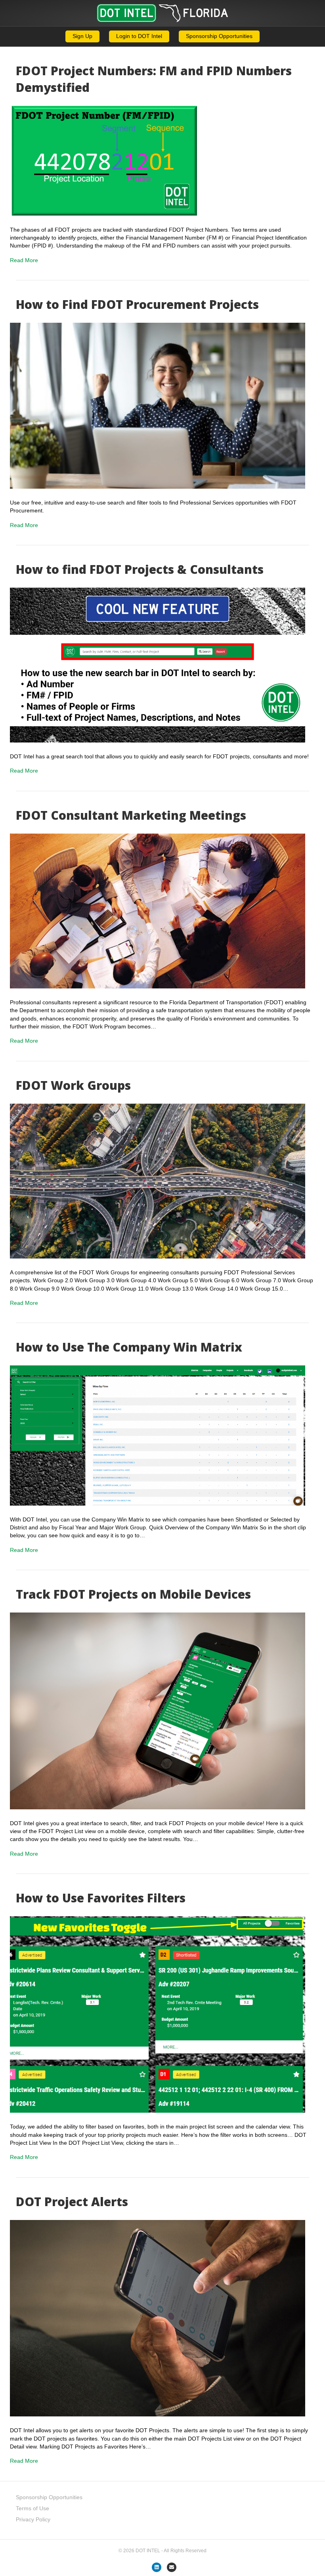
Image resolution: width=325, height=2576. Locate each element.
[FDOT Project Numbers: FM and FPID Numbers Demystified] (158, 160)
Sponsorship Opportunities (219, 36)
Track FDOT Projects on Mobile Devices (133, 1594)
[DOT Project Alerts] (158, 2318)
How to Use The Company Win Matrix (129, 1347)
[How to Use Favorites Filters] (158, 2014)
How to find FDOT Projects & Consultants (140, 569)
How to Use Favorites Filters (101, 1898)
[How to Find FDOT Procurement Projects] (158, 405)
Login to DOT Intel (139, 36)
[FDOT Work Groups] (158, 1180)
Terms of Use (32, 2508)
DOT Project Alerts (72, 2202)
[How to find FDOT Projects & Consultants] (158, 664)
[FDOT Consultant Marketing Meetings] (158, 910)
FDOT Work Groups (73, 1085)
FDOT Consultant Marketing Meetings (131, 815)
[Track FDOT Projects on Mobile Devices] (158, 1710)
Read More (24, 260)
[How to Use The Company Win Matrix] (158, 1435)
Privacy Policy (33, 2519)
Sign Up (82, 36)
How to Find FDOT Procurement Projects (137, 304)
